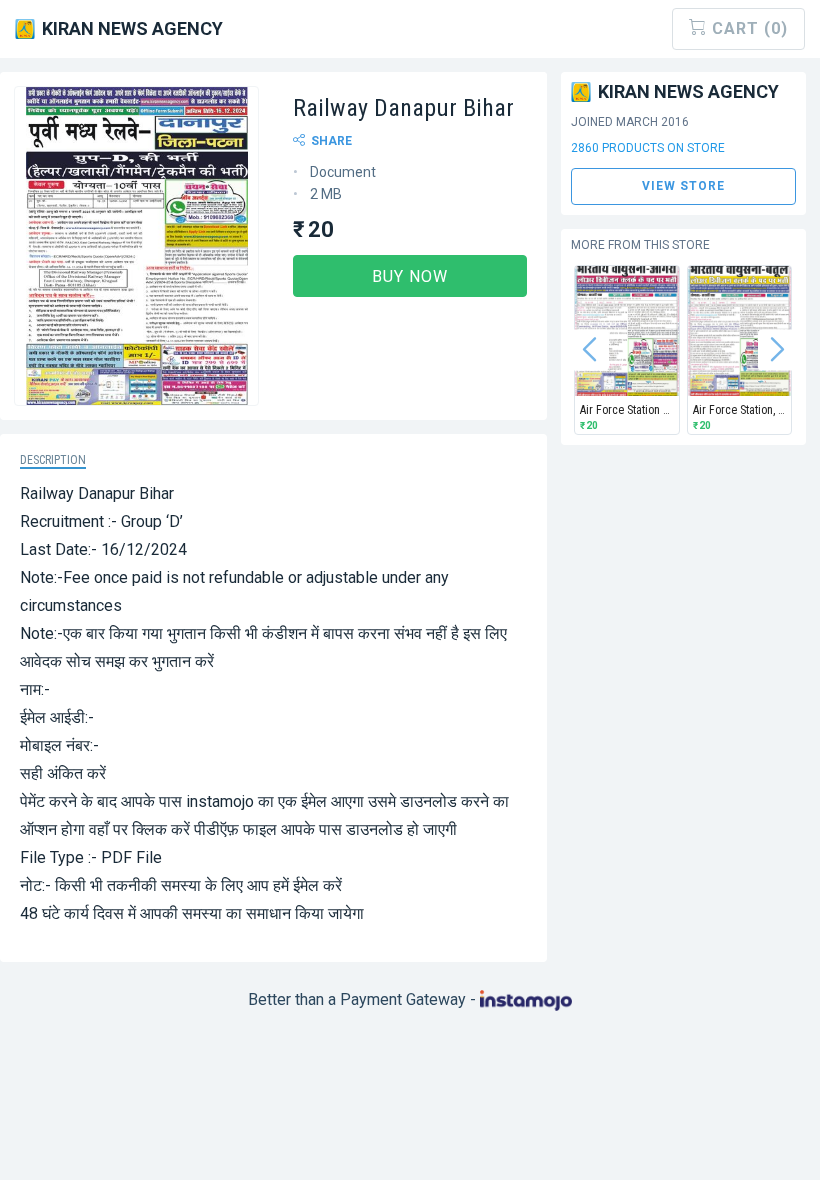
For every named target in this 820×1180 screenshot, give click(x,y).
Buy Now (410, 276)
